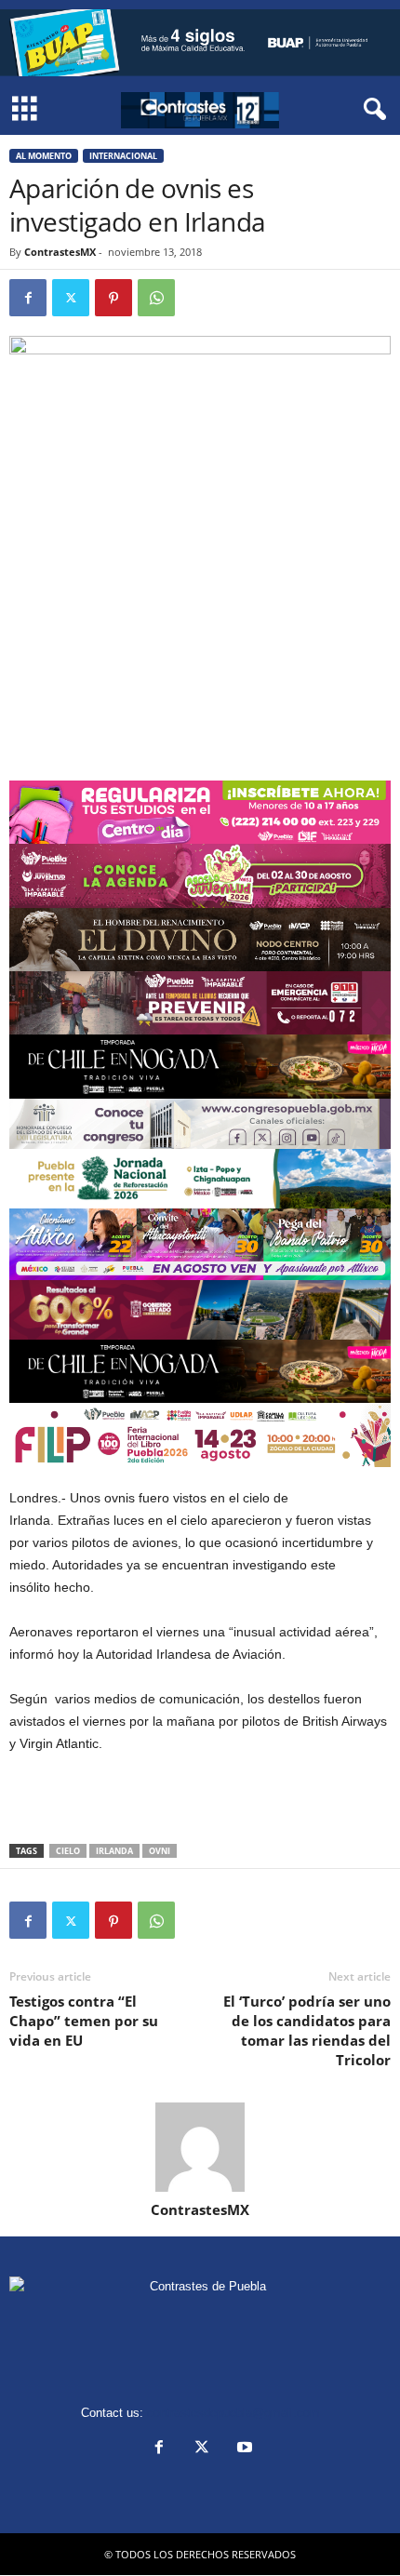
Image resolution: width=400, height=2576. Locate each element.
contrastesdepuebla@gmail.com (233, 2413)
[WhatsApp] (156, 298)
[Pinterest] (113, 298)
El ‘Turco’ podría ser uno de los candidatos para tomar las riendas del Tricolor (307, 2030)
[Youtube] (243, 2449)
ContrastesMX (60, 252)
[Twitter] (71, 298)
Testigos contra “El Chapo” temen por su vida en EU (84, 2021)
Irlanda (114, 1851)
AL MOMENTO (44, 156)
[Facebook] (28, 298)
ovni (160, 1851)
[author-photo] (200, 2147)
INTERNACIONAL (123, 156)
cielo (68, 1851)
